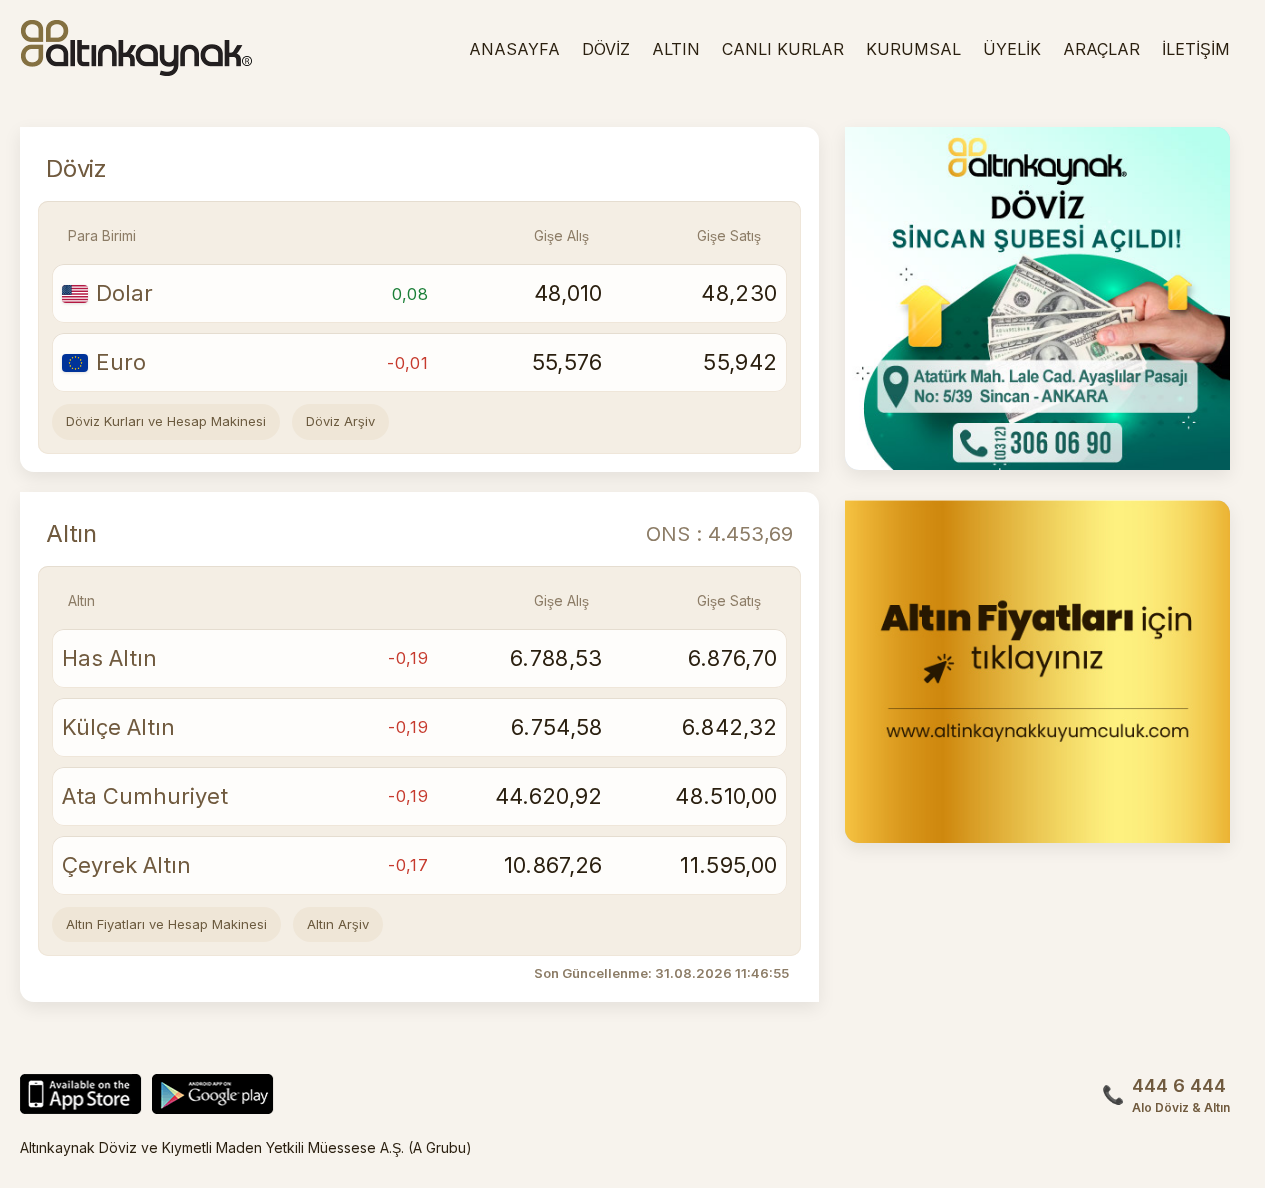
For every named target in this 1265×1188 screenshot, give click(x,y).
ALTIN (676, 49)
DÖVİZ (606, 49)
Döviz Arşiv (340, 421)
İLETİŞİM (1196, 49)
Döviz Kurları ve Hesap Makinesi (166, 421)
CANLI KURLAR (783, 49)
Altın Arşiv (338, 924)
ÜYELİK (1012, 49)
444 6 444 (1181, 1095)
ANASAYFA (514, 49)
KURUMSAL (913, 49)
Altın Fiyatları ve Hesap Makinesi (166, 924)
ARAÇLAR (1101, 49)
